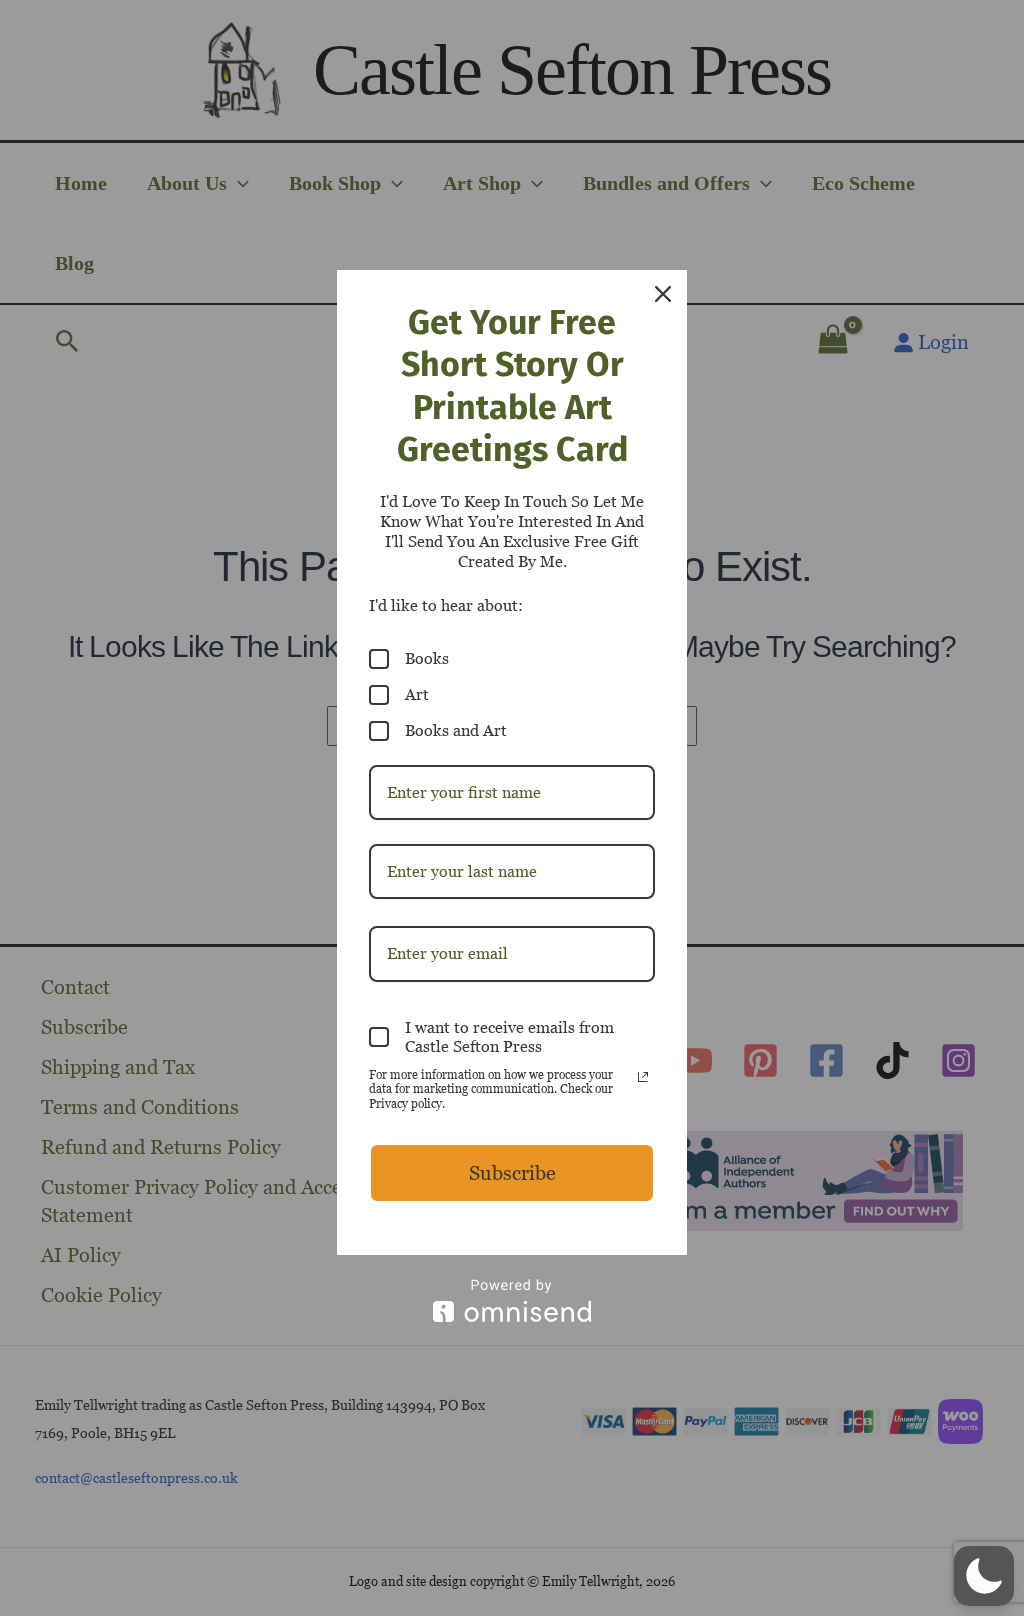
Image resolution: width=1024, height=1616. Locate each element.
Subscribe (512, 1173)
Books (427, 658)
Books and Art (456, 730)
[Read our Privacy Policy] (643, 1077)
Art (417, 694)
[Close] (663, 294)
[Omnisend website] (512, 1300)
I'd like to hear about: (446, 605)
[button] (984, 1576)
